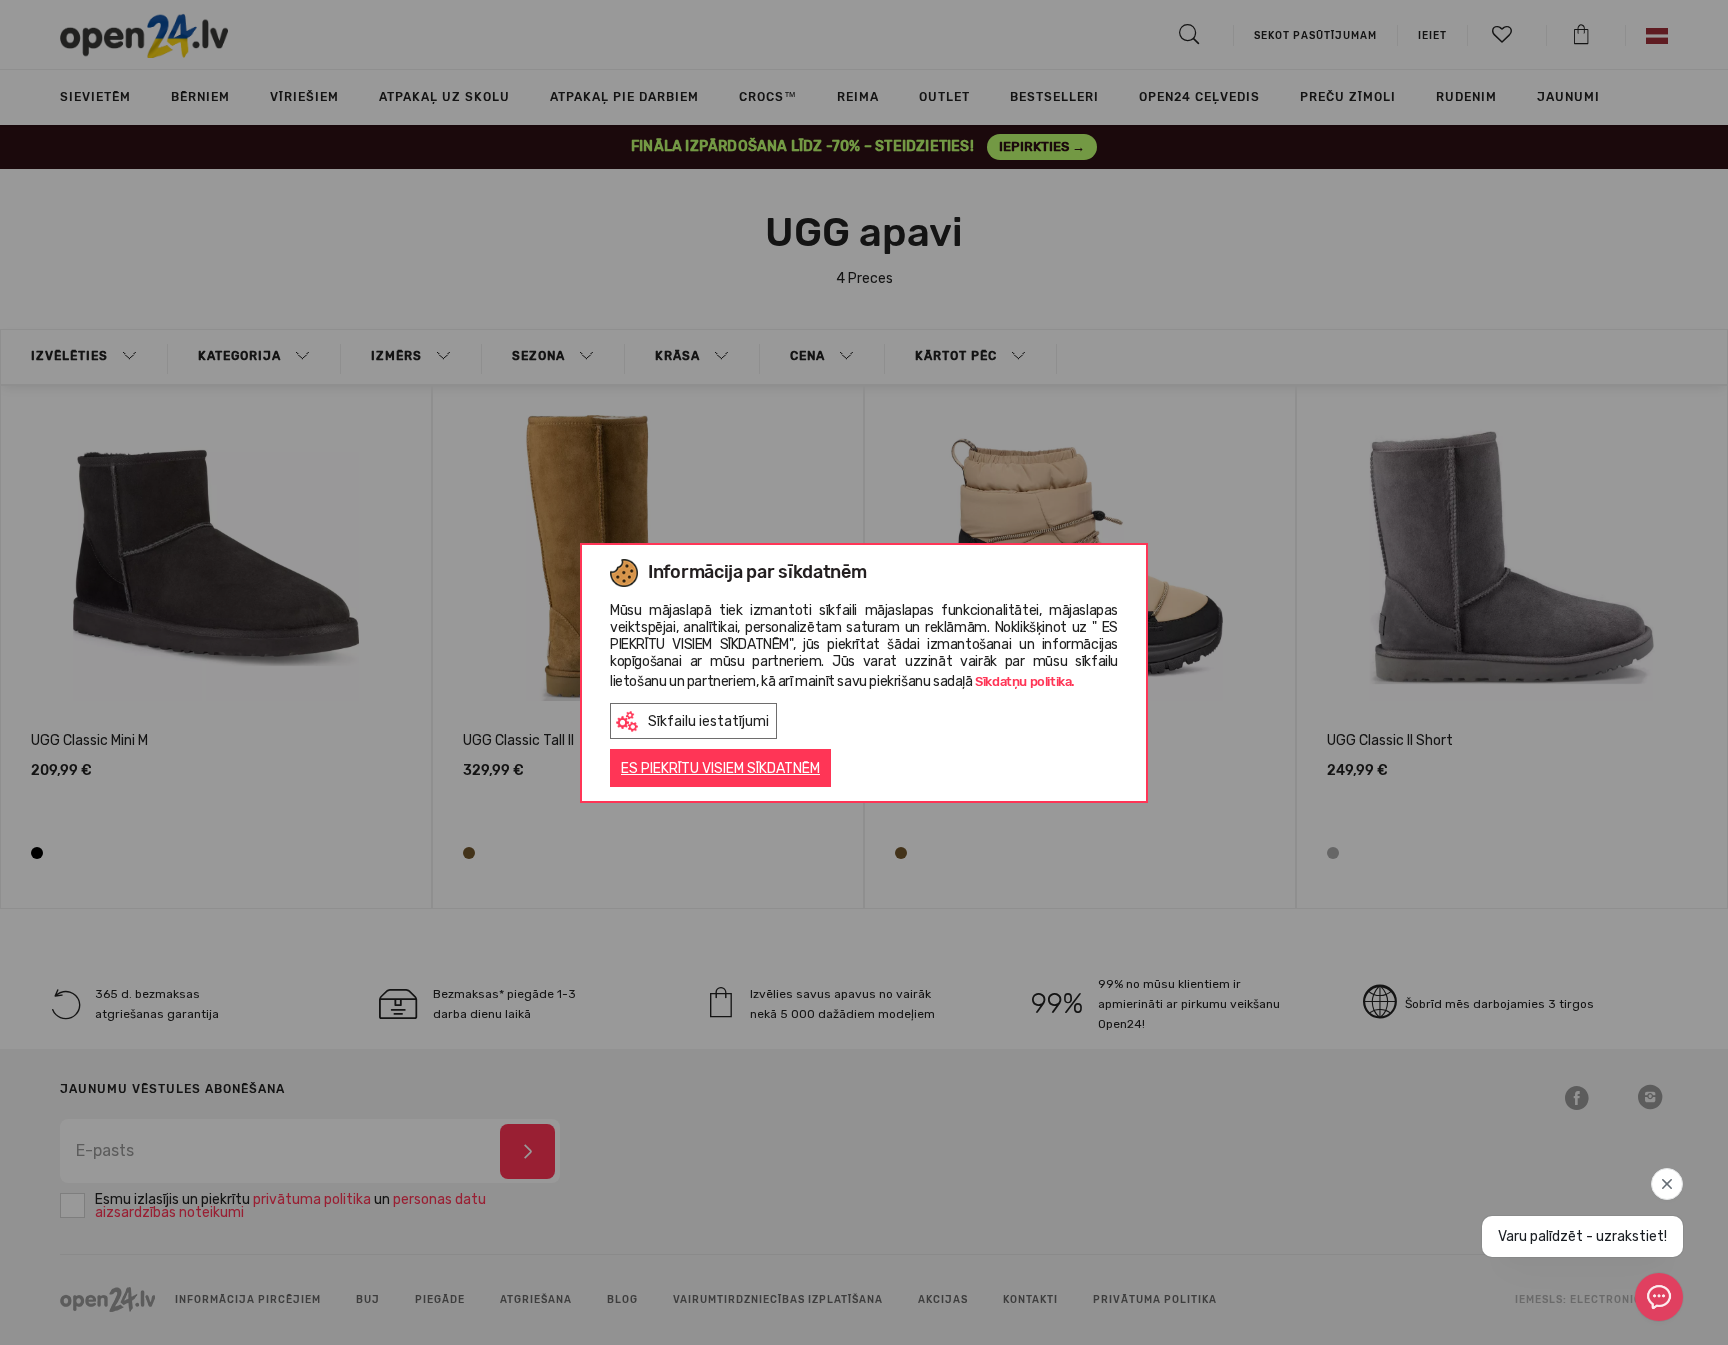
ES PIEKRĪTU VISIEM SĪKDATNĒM (720, 768)
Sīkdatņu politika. (1025, 681)
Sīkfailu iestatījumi (708, 721)
